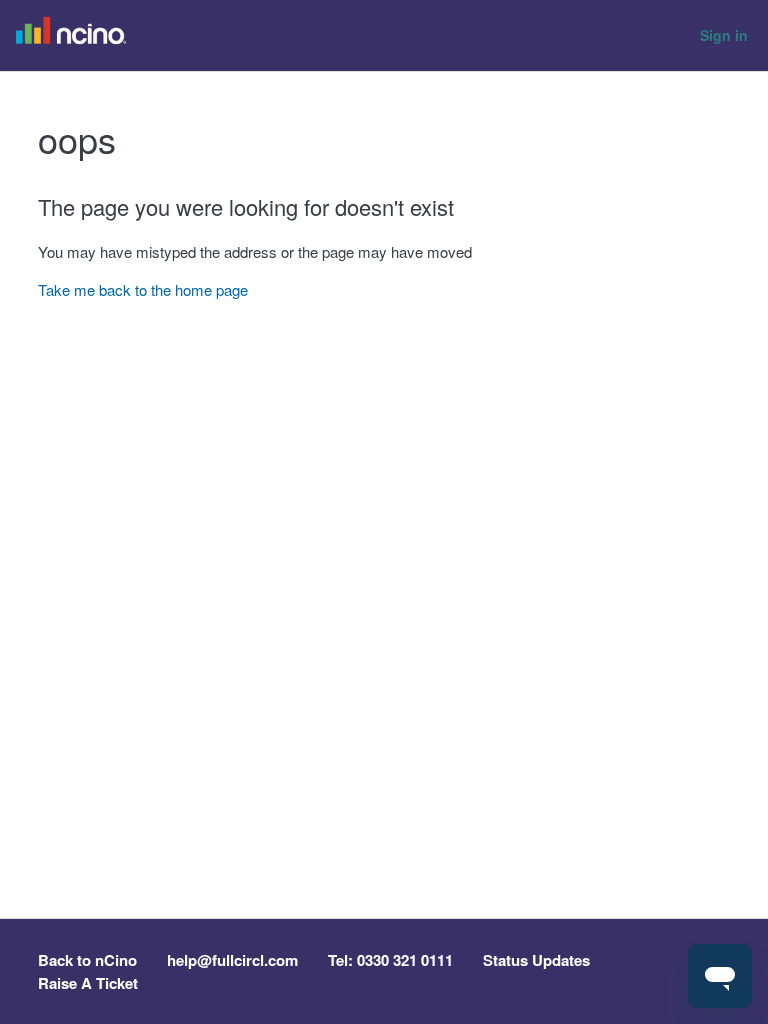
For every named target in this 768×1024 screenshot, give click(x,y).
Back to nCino (87, 960)
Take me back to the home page (143, 289)
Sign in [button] (724, 35)
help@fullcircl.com (232, 960)
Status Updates (536, 960)
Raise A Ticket (88, 983)
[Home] (76, 36)
